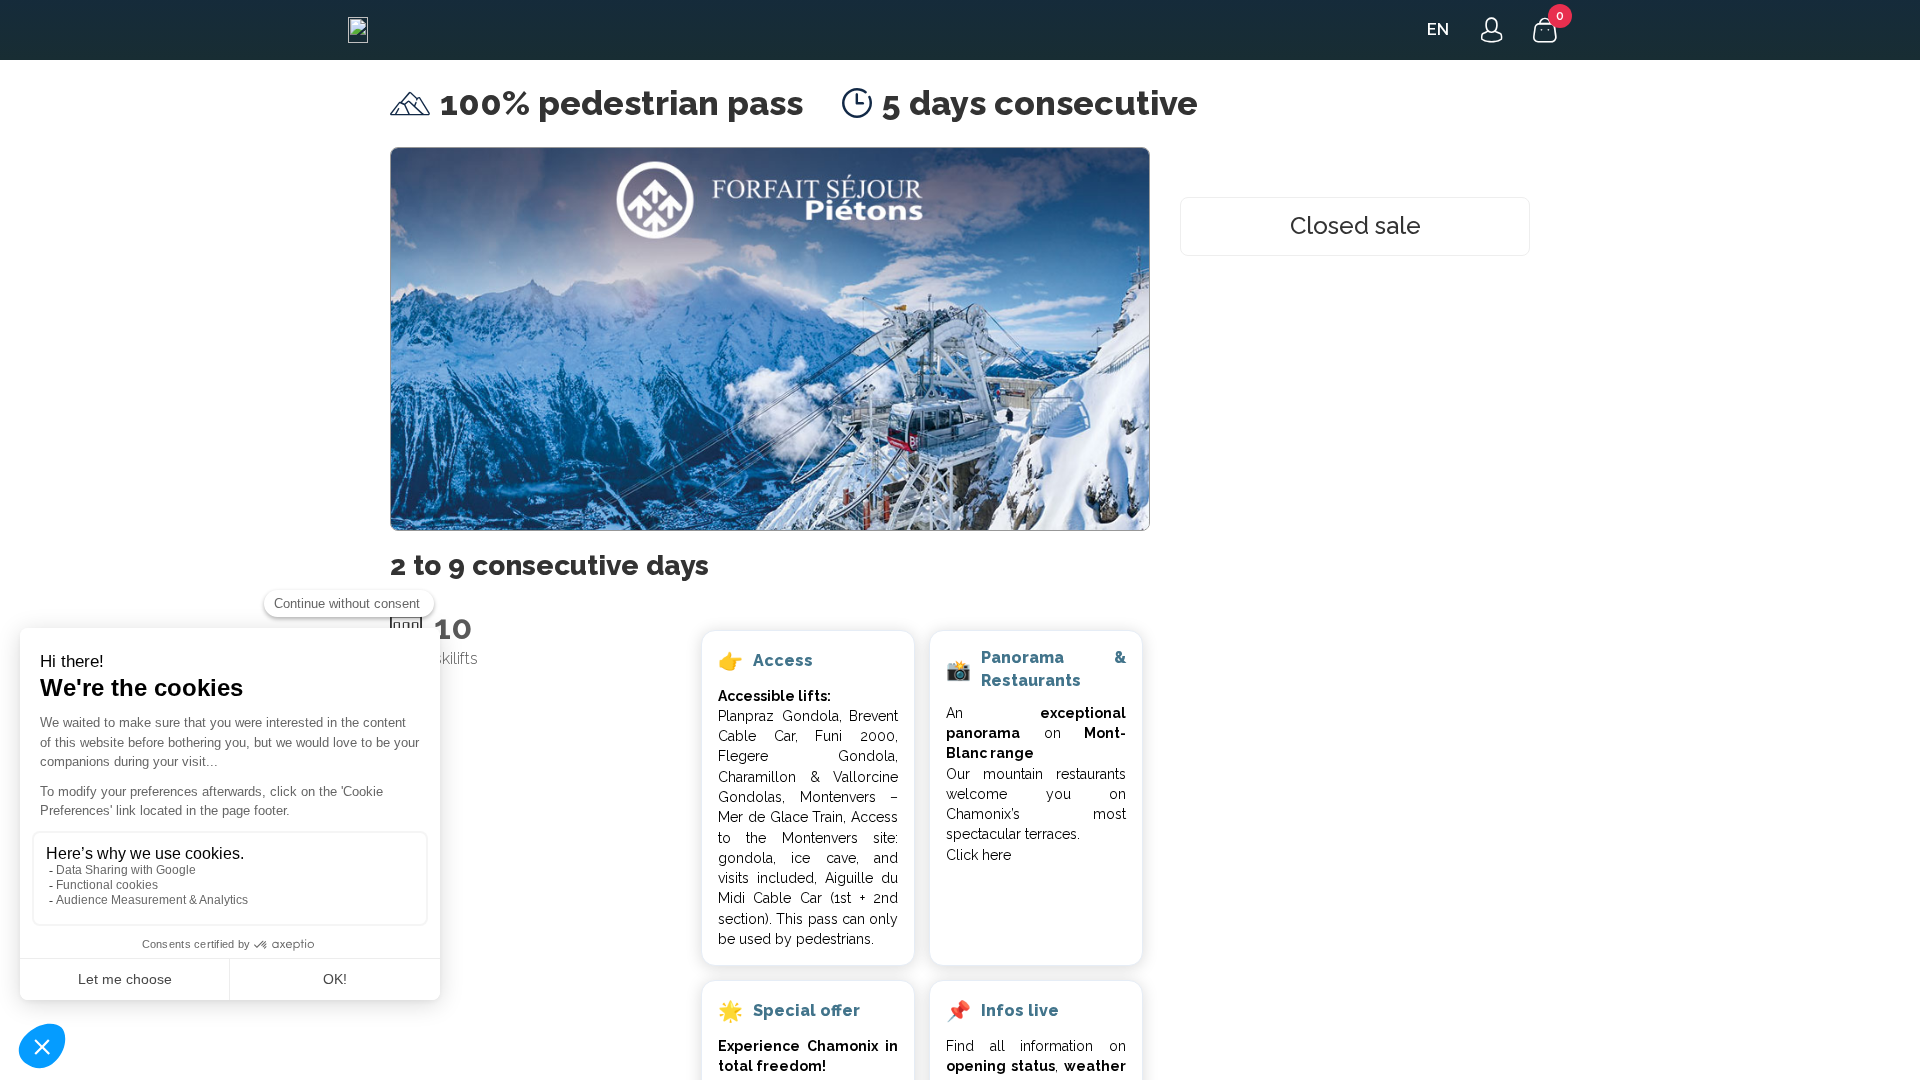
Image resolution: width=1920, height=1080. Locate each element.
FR (1437, 29)
